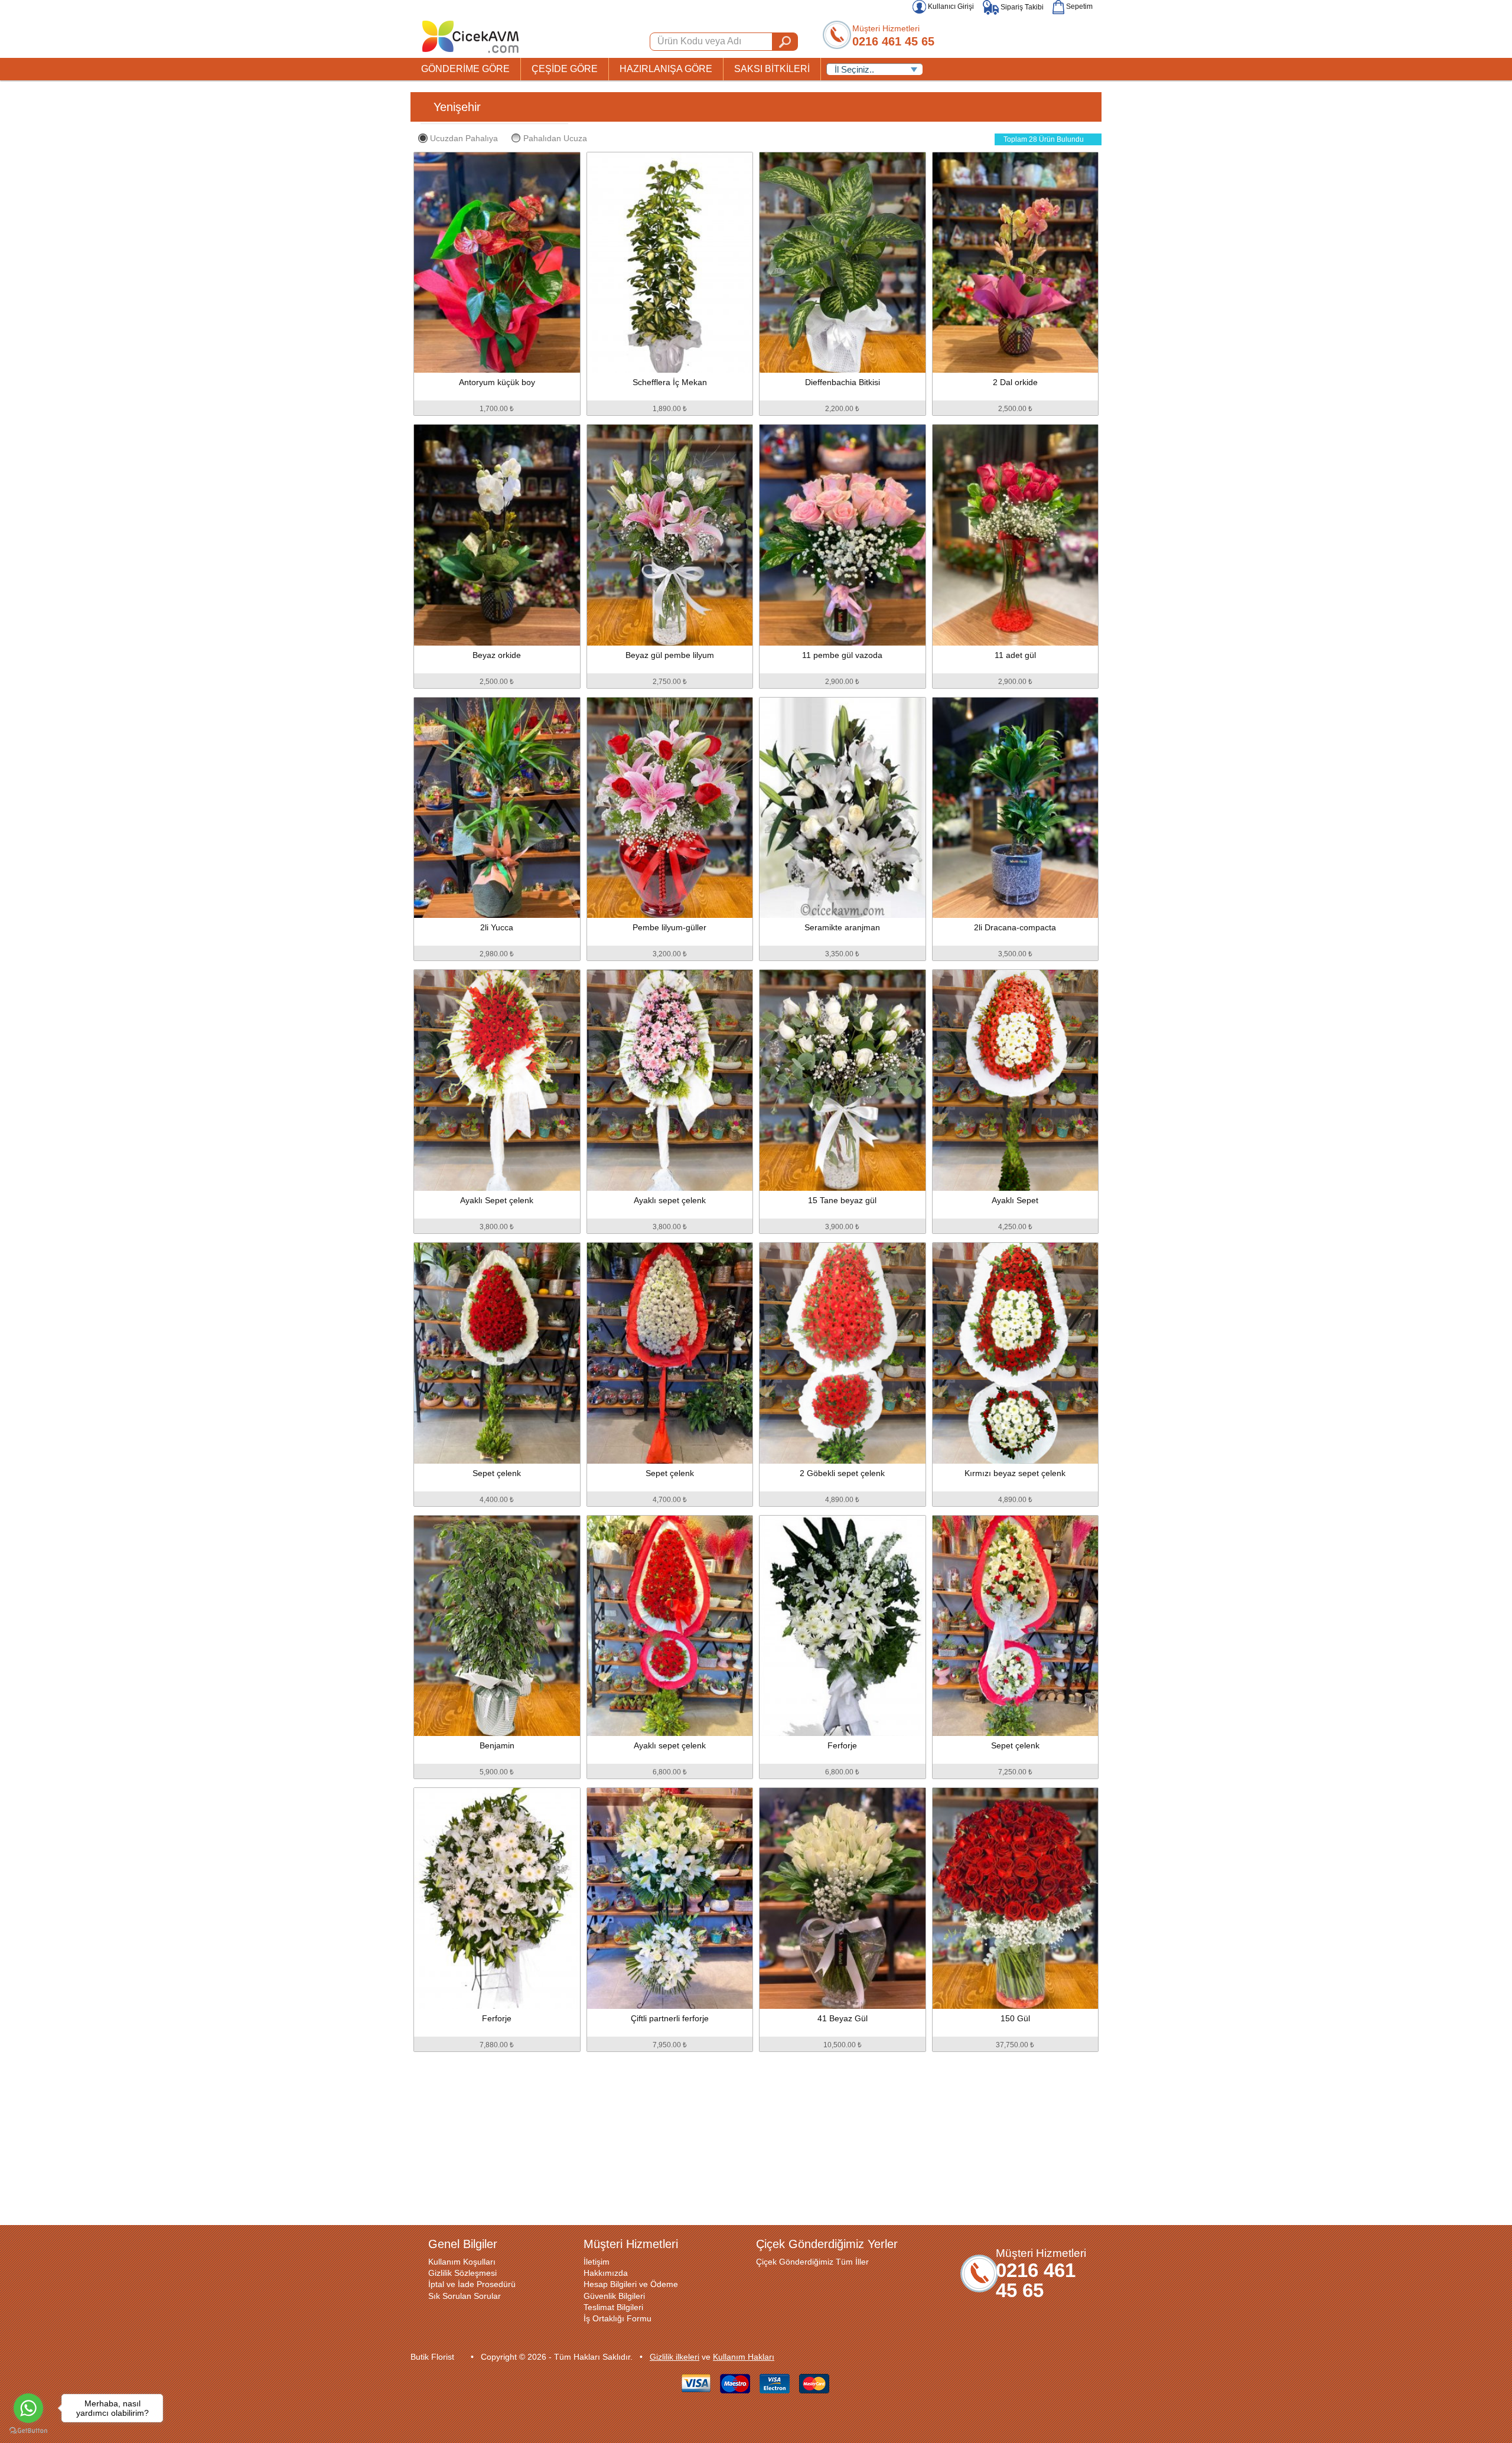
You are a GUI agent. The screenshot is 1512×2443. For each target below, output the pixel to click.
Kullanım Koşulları (462, 2262)
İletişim (597, 2262)
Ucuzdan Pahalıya (464, 138)
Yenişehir (457, 107)
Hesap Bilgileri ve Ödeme (631, 2284)
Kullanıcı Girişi (950, 6)
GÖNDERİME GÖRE (465, 69)
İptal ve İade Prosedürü (472, 2284)
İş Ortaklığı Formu (617, 2318)
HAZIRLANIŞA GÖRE (666, 69)
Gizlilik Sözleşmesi (462, 2273)
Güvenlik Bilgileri (614, 2296)
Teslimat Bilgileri (613, 2307)
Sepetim (1078, 6)
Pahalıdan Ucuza (555, 138)
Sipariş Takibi (1021, 7)
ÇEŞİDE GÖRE (565, 69)
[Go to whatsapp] (28, 2408)
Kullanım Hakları (744, 2357)
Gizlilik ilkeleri (674, 2357)
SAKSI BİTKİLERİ (772, 69)
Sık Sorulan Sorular (465, 2296)
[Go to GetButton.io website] (28, 2431)
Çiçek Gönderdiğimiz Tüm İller (812, 2262)
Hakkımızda (606, 2273)
